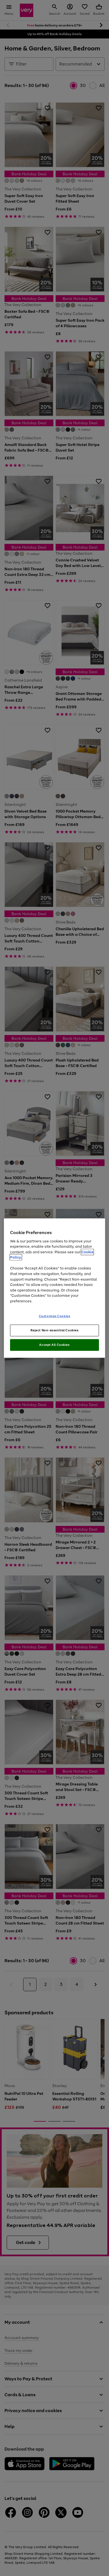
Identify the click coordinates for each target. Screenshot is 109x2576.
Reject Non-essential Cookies (55, 1330)
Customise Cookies (55, 1316)
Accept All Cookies (54, 1345)
